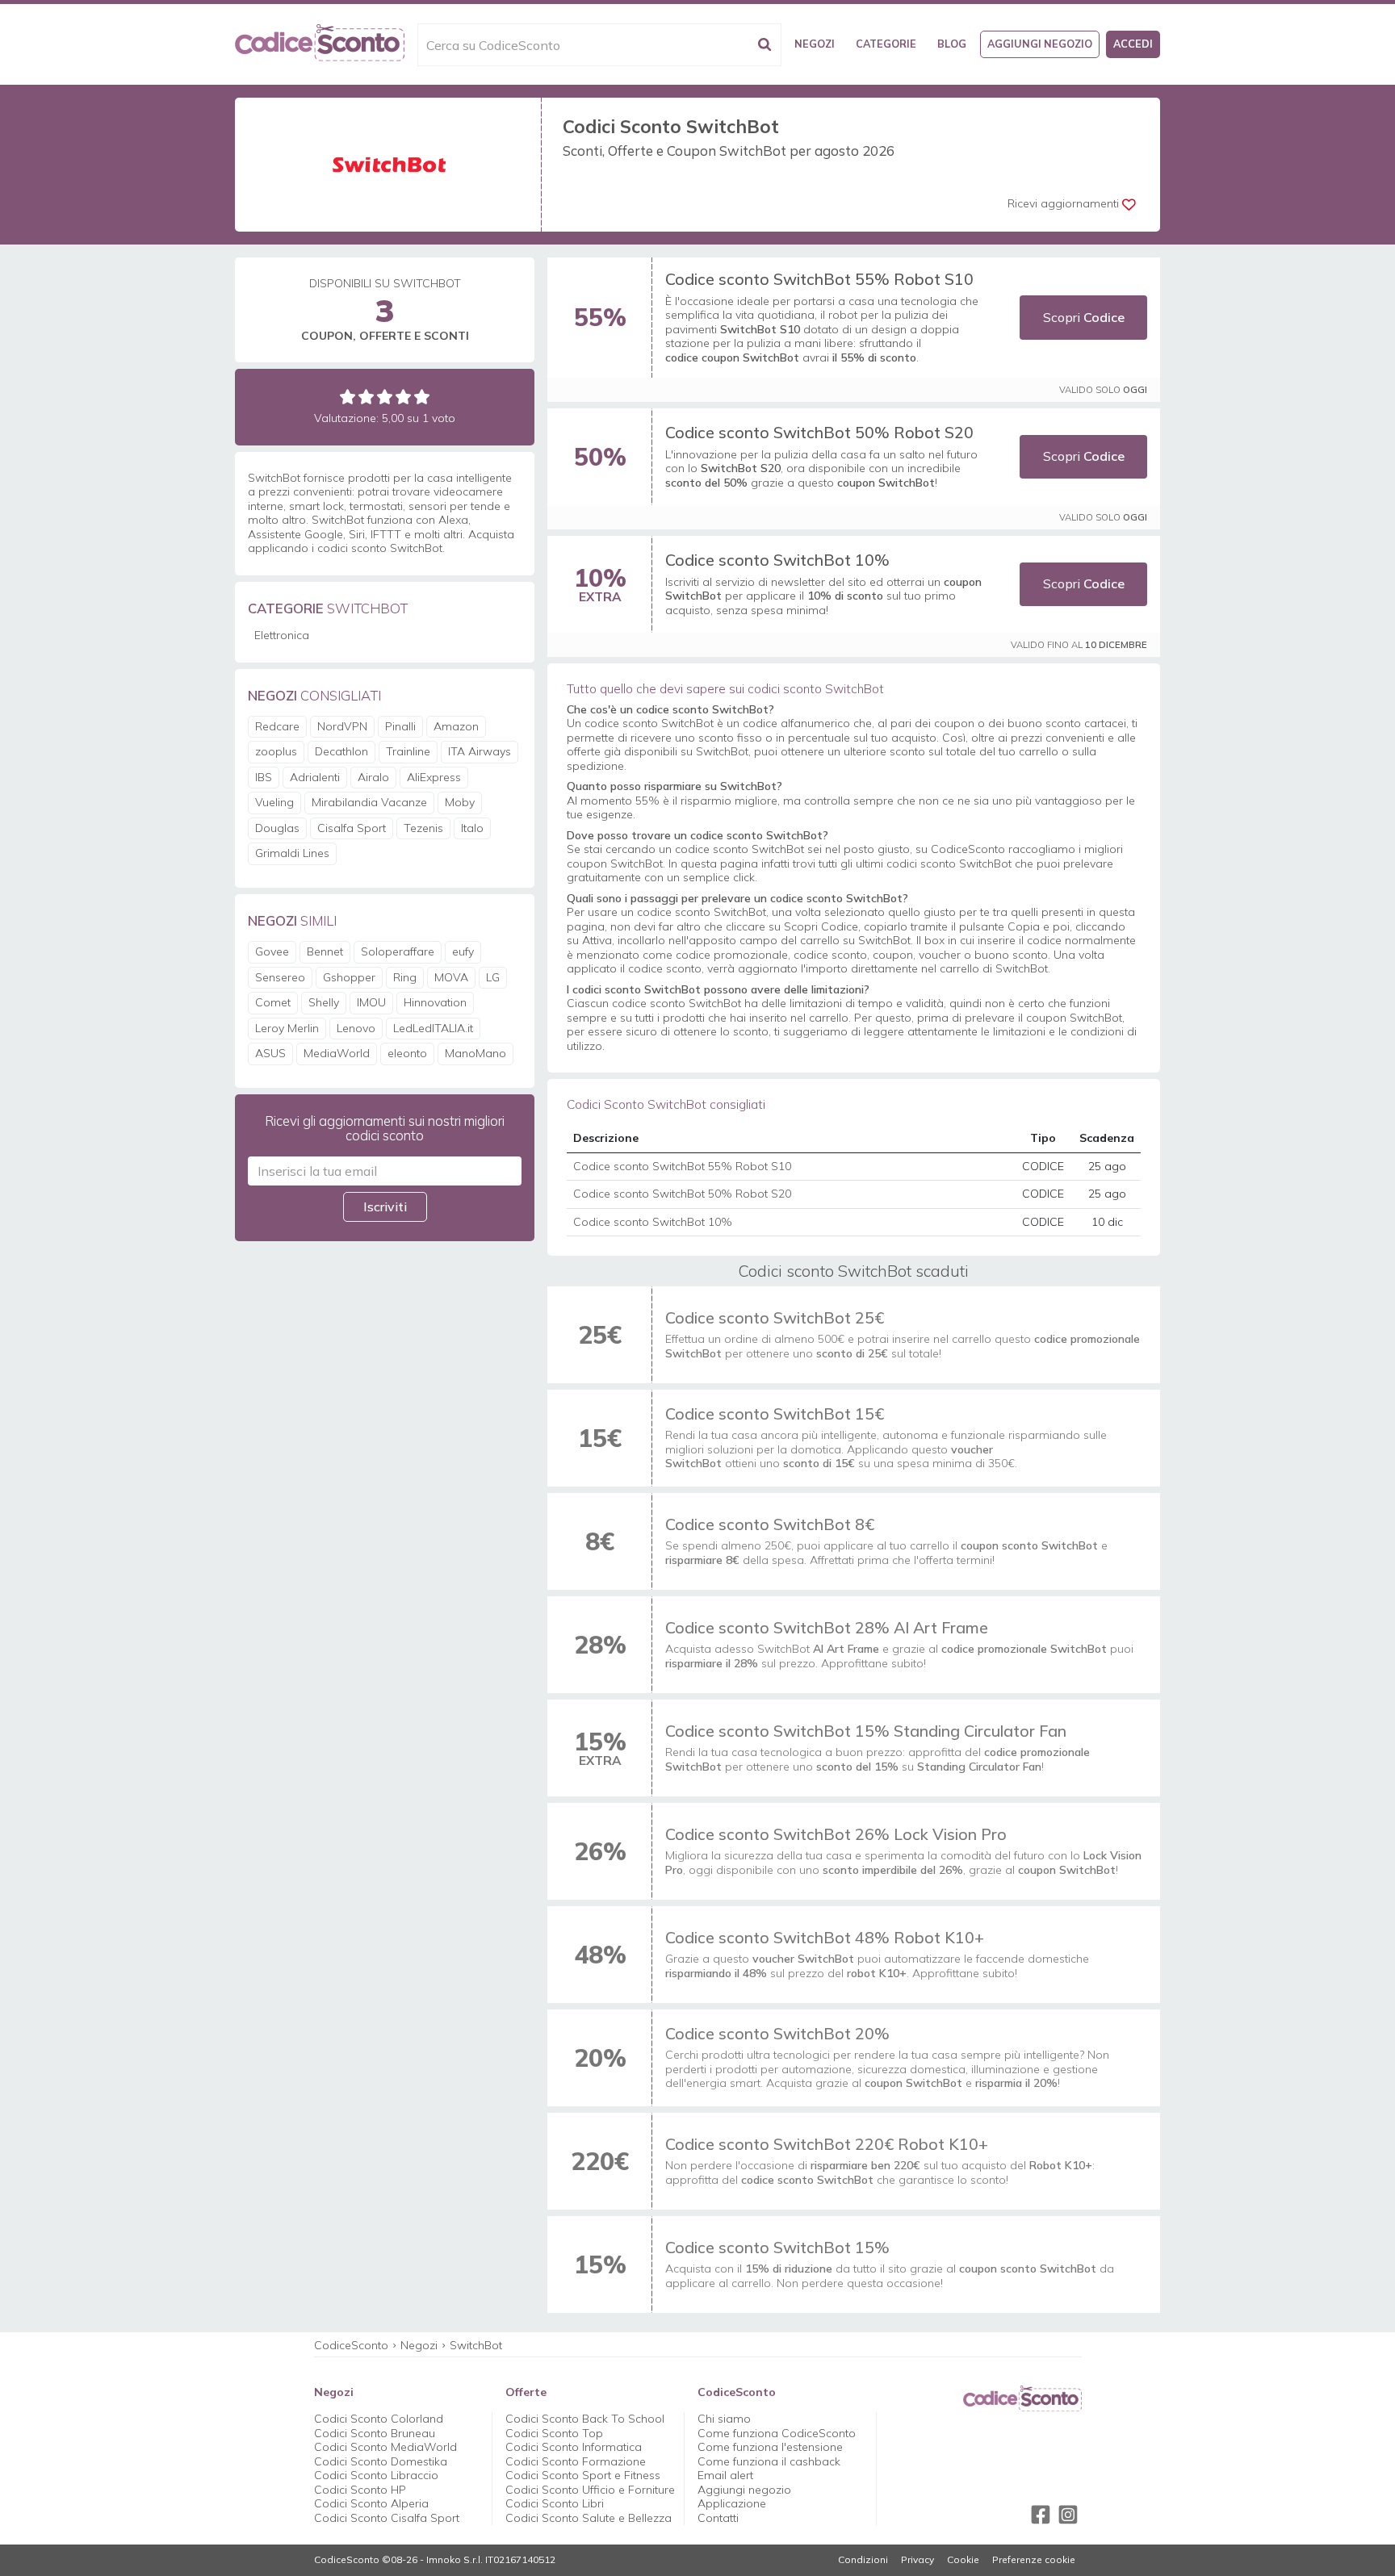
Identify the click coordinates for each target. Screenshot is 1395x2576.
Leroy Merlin (287, 1028)
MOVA (451, 977)
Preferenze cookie (1034, 2560)
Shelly (324, 1002)
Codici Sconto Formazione (576, 2461)
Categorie (886, 44)
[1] (348, 397)
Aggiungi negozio (1040, 44)
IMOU (371, 1002)
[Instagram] (1068, 2515)
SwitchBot (476, 2345)
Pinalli (400, 726)
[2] (366, 397)
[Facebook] (1041, 2515)
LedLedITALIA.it (433, 1028)
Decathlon (341, 751)
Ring (405, 977)
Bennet (325, 951)
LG (493, 977)
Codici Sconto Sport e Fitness (583, 2475)
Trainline (408, 751)
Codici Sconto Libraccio (376, 2475)
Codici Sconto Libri (555, 2503)
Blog (952, 44)
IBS (264, 777)
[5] (422, 397)
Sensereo (280, 977)
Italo (472, 828)
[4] (403, 397)
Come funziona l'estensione (770, 2447)
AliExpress (434, 777)
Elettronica (282, 635)
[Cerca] (765, 45)
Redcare (277, 726)
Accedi (1133, 44)
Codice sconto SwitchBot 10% (777, 560)
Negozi (815, 44)
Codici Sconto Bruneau (375, 2433)
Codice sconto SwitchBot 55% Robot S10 (819, 279)
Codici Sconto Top (554, 2433)
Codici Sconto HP (360, 2490)
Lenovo (356, 1028)
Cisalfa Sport (352, 828)
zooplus (276, 751)
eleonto (407, 1053)
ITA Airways (480, 751)
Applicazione (732, 2503)
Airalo (373, 777)
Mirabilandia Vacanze (369, 802)
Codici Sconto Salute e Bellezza (589, 2518)
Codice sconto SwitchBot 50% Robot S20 (819, 432)
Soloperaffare (398, 951)
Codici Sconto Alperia (371, 2503)
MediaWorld (337, 1053)
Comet (273, 1002)
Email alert (725, 2475)
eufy (463, 951)
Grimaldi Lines (292, 853)
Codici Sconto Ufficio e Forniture (590, 2490)
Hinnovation (435, 1002)
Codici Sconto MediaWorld (385, 2447)
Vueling (274, 802)
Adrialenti (315, 777)
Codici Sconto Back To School (585, 2419)
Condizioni (863, 2560)
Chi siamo (724, 2419)
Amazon (456, 726)
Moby (460, 802)
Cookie (963, 2560)
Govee (272, 951)
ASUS (270, 1053)
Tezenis (423, 828)
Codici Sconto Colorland (379, 2419)
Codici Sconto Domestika (381, 2461)
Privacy (917, 2560)
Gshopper (349, 977)
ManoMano (475, 1053)
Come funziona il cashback (769, 2461)
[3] (385, 397)
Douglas (277, 828)
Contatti (718, 2518)
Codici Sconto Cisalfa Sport (387, 2518)
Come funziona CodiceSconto (777, 2433)
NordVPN (342, 726)
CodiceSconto (351, 2345)
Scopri (1084, 317)
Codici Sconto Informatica (574, 2447)
